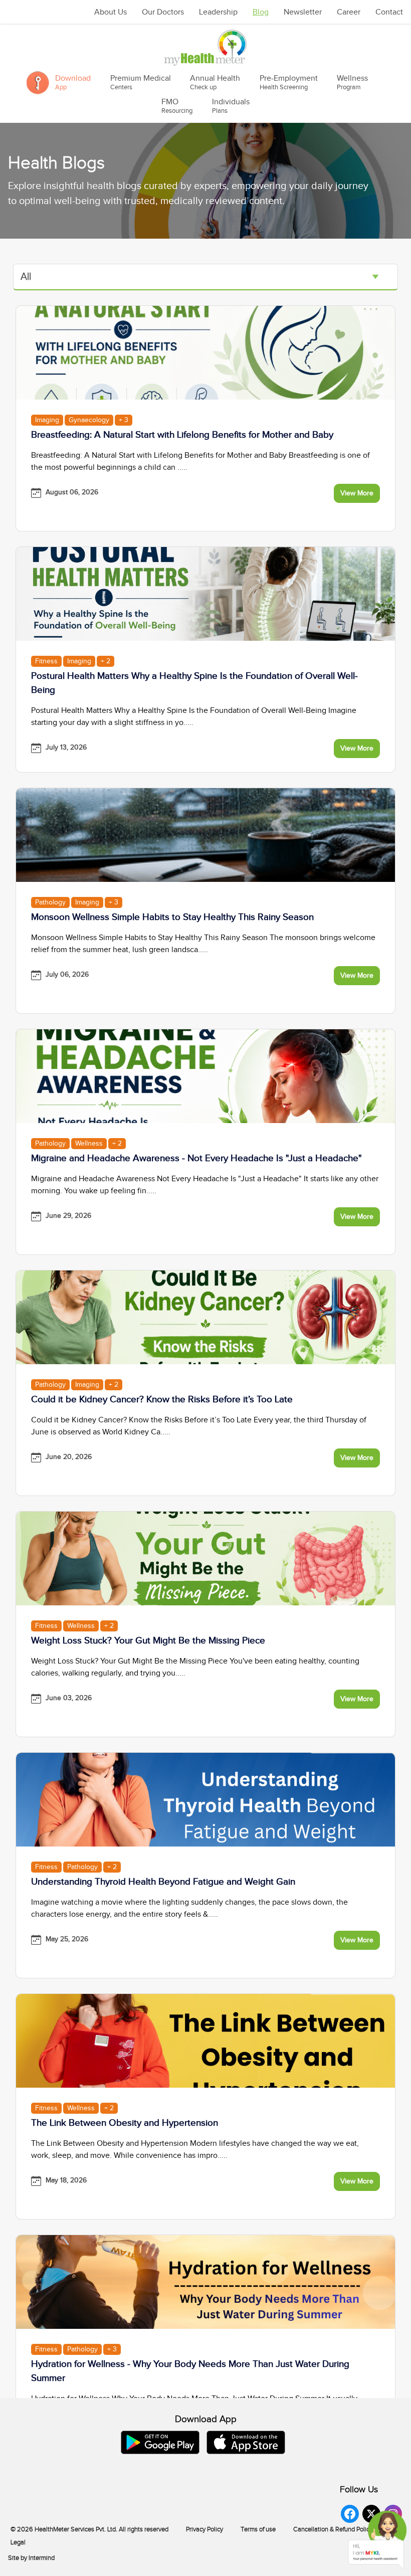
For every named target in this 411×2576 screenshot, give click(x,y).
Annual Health (215, 82)
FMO (177, 106)
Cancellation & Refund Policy (333, 2529)
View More (357, 493)
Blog (261, 12)
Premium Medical (141, 82)
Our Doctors (163, 12)
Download (73, 82)
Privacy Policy (204, 2529)
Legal (18, 2542)
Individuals (231, 106)
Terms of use (258, 2529)
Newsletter (303, 12)
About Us (111, 12)
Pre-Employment (289, 82)
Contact (389, 12)
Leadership (218, 12)
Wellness (352, 82)
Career (349, 12)
